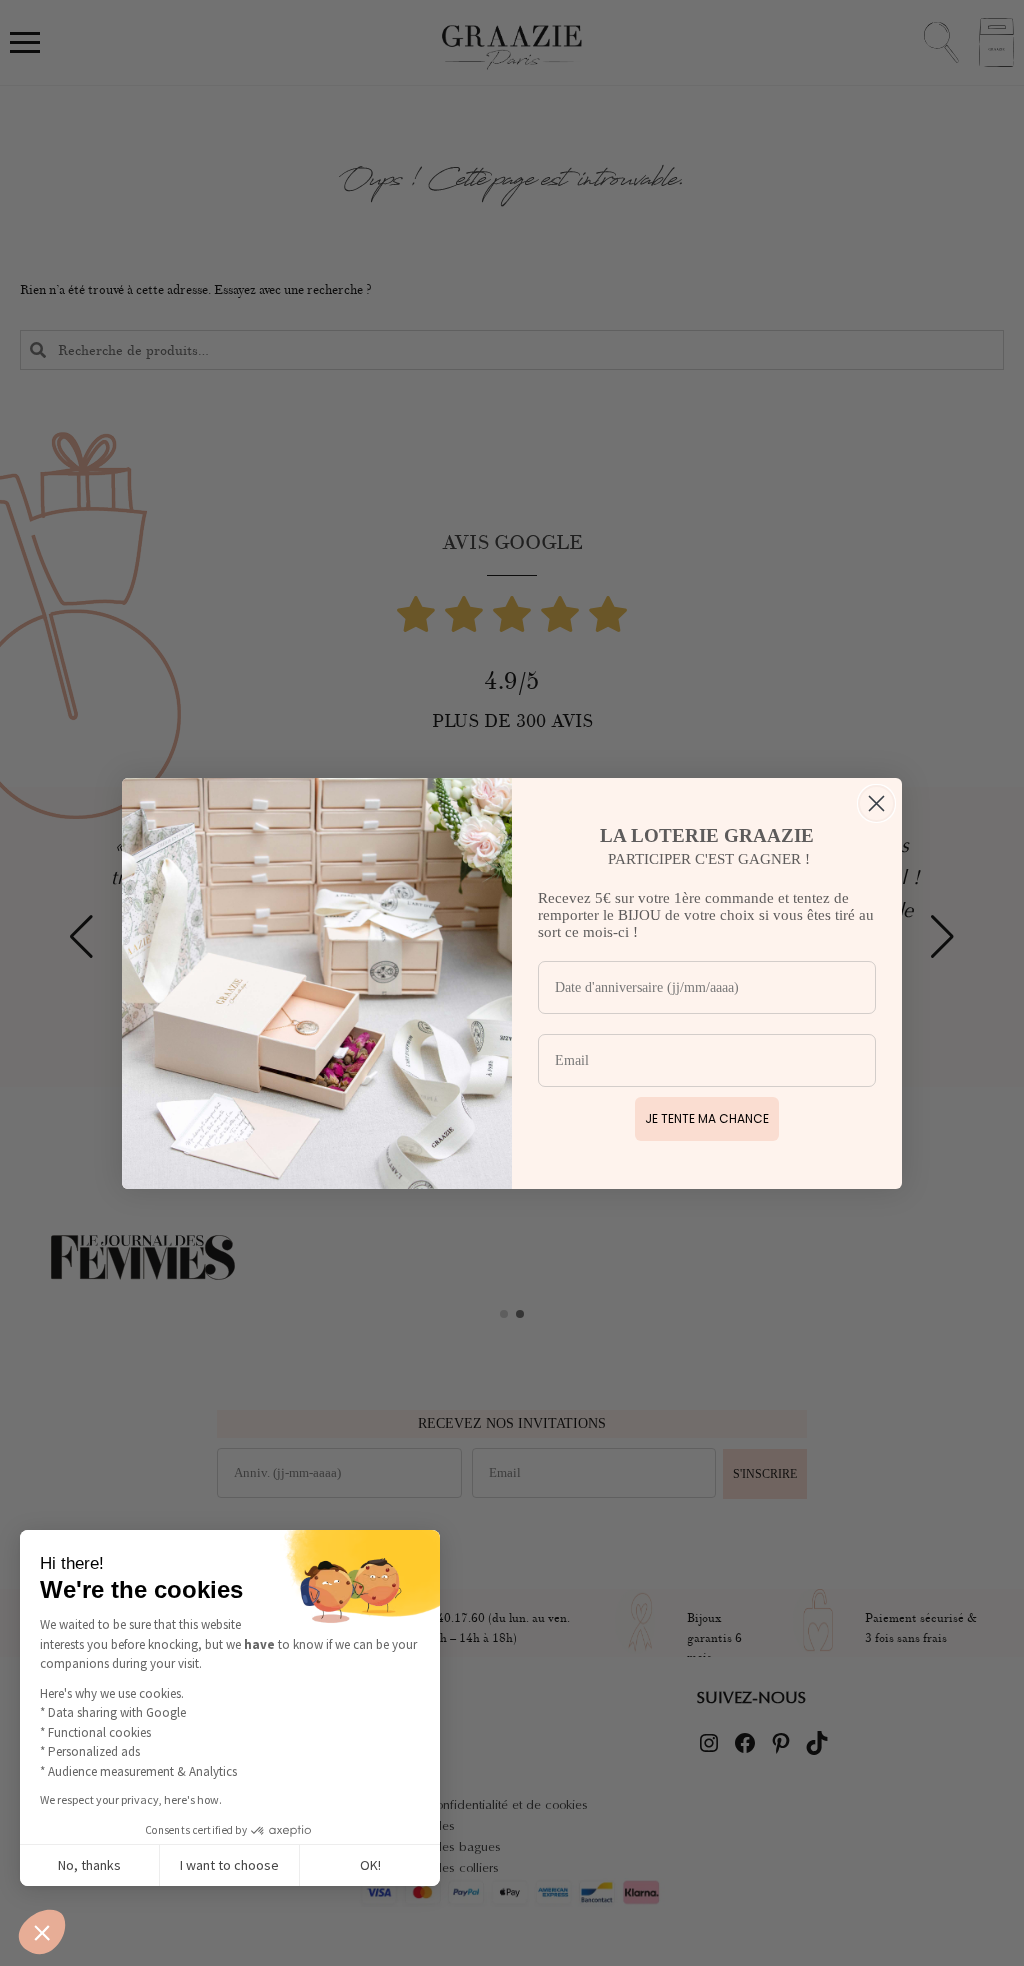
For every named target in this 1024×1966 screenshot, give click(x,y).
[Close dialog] (876, 803)
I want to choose (229, 1865)
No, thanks (89, 1865)
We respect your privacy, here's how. (131, 1799)
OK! (370, 1865)
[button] (42, 1932)
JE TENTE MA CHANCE (707, 1118)
